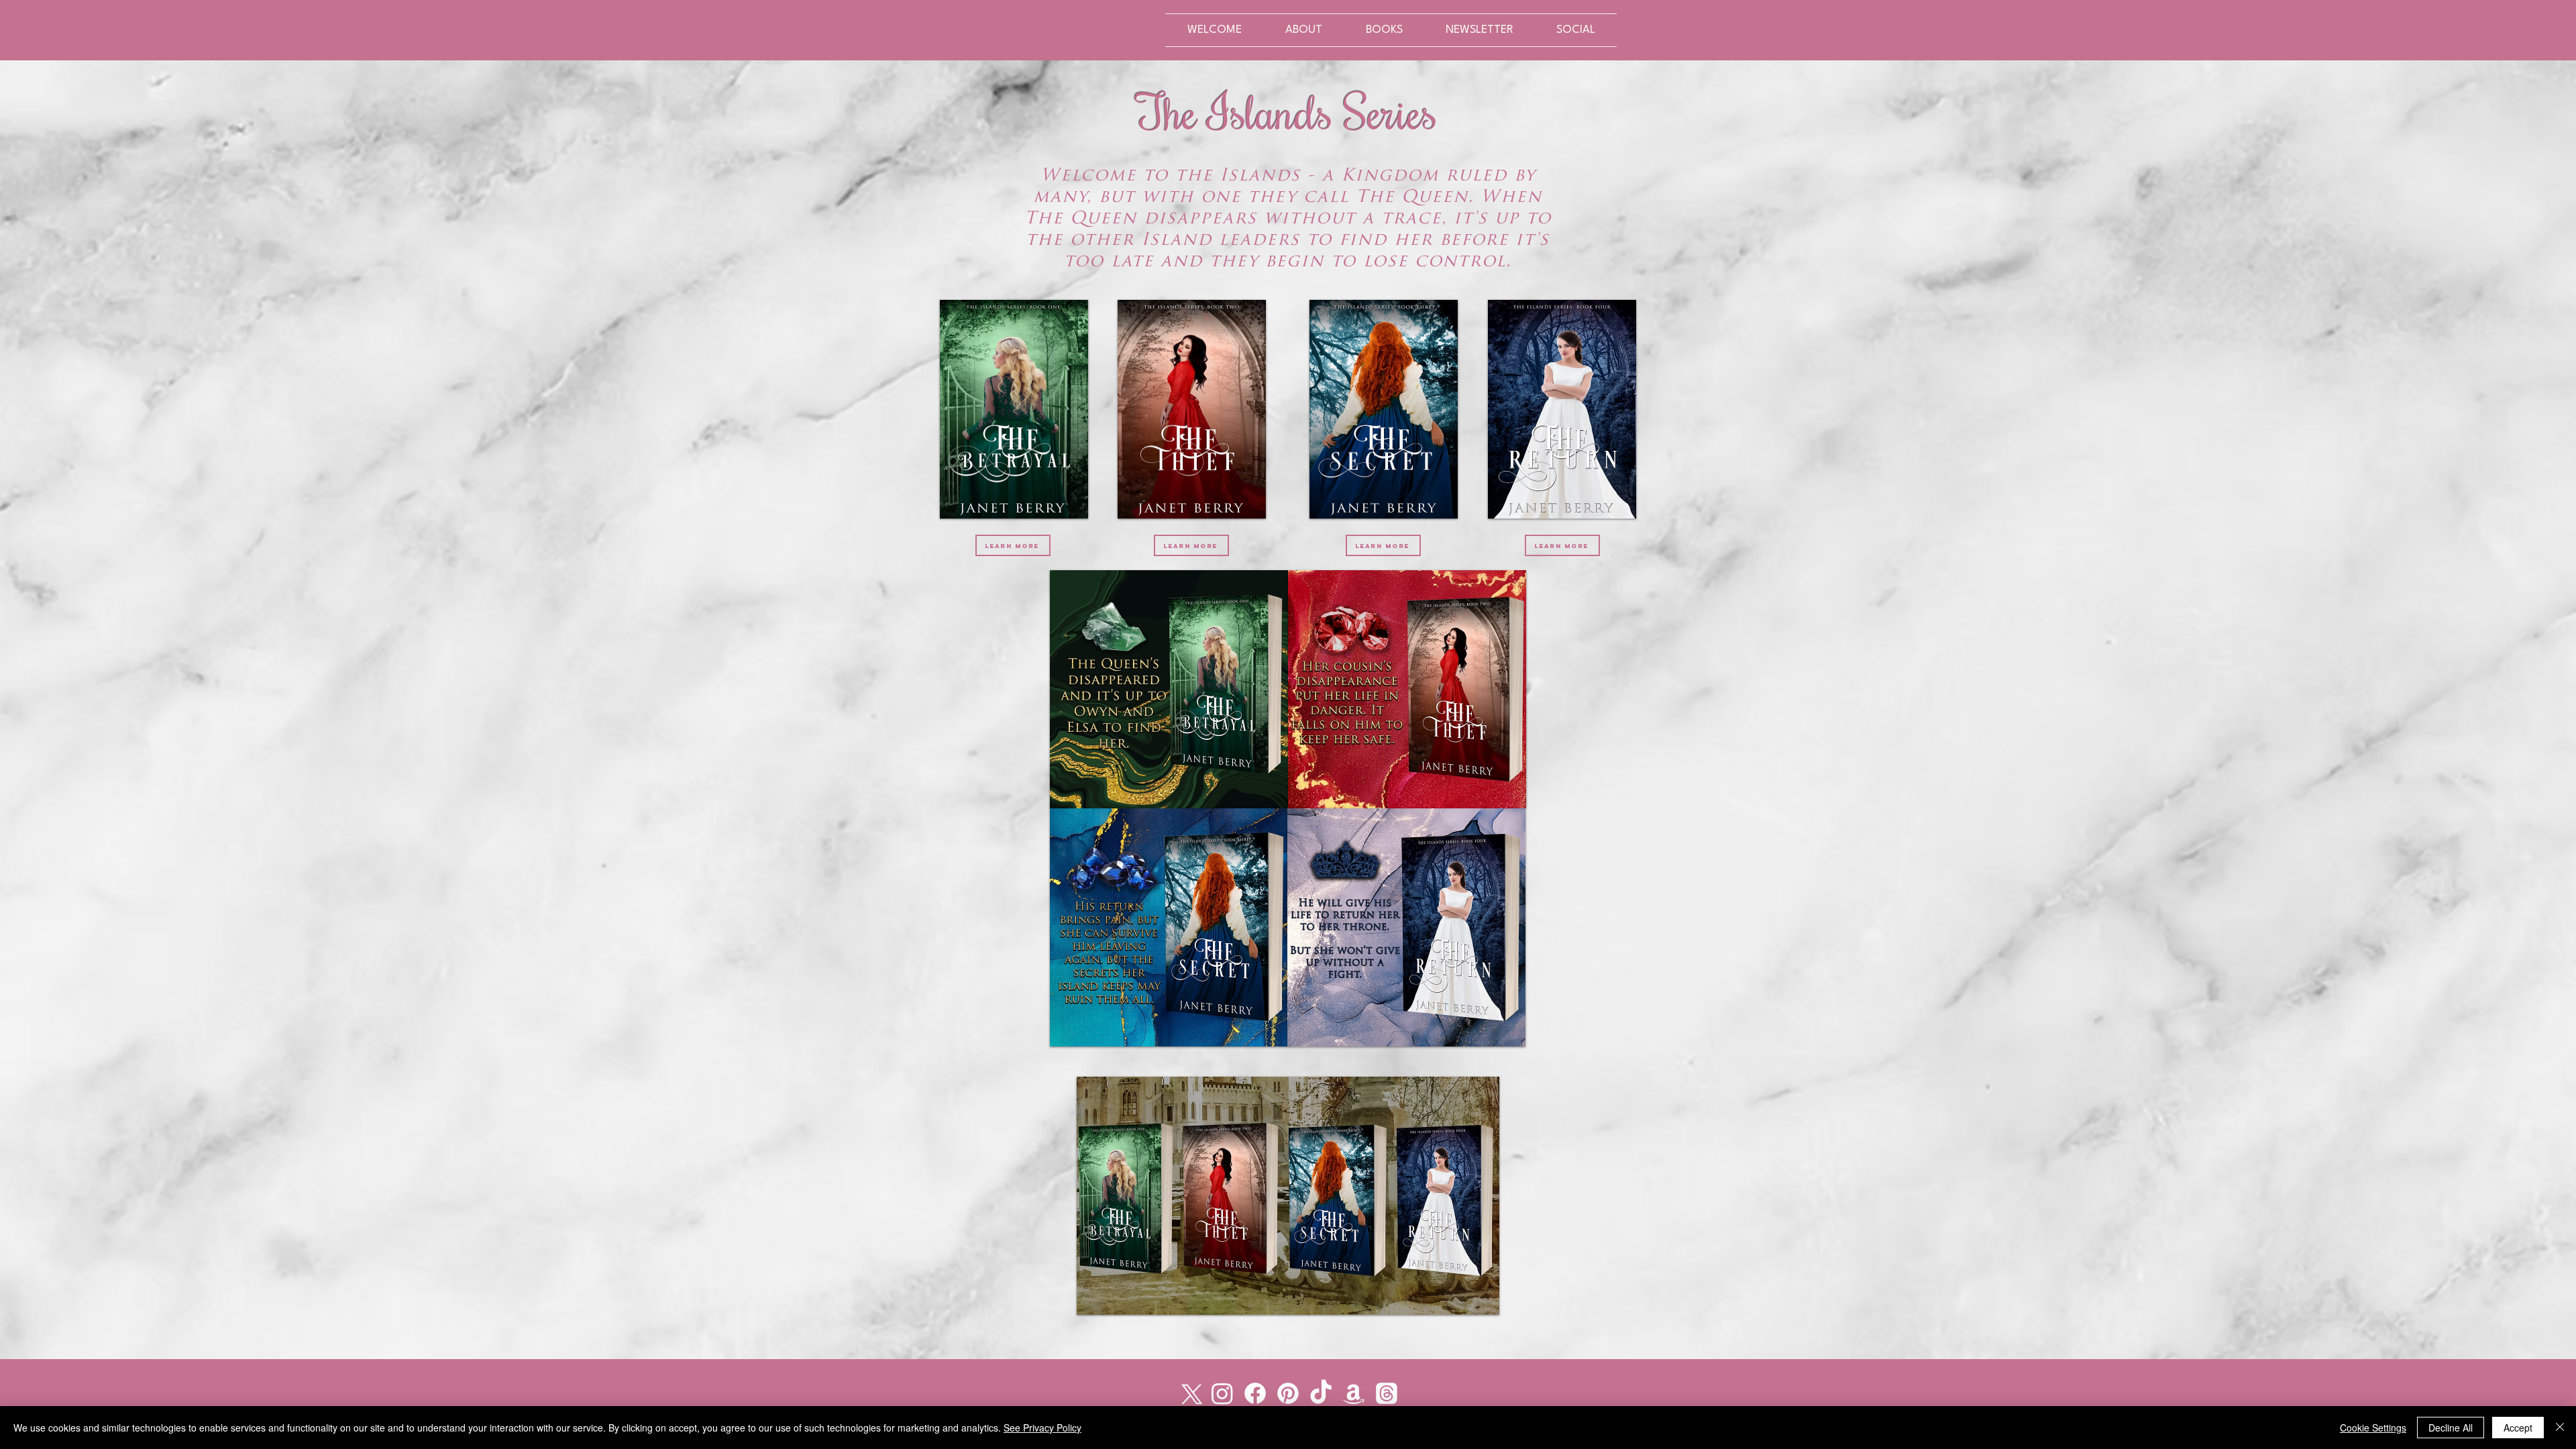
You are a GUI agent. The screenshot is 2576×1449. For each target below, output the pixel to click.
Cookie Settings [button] (2373, 1428)
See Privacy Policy (1042, 1428)
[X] (1189, 1393)
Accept (2518, 1428)
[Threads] (1387, 1393)
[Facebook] (1255, 1393)
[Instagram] (1222, 1393)
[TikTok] (1321, 1393)
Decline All (2451, 1428)
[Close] (2560, 1428)
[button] (1384, 30)
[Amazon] (1354, 1393)
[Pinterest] (1288, 1393)
